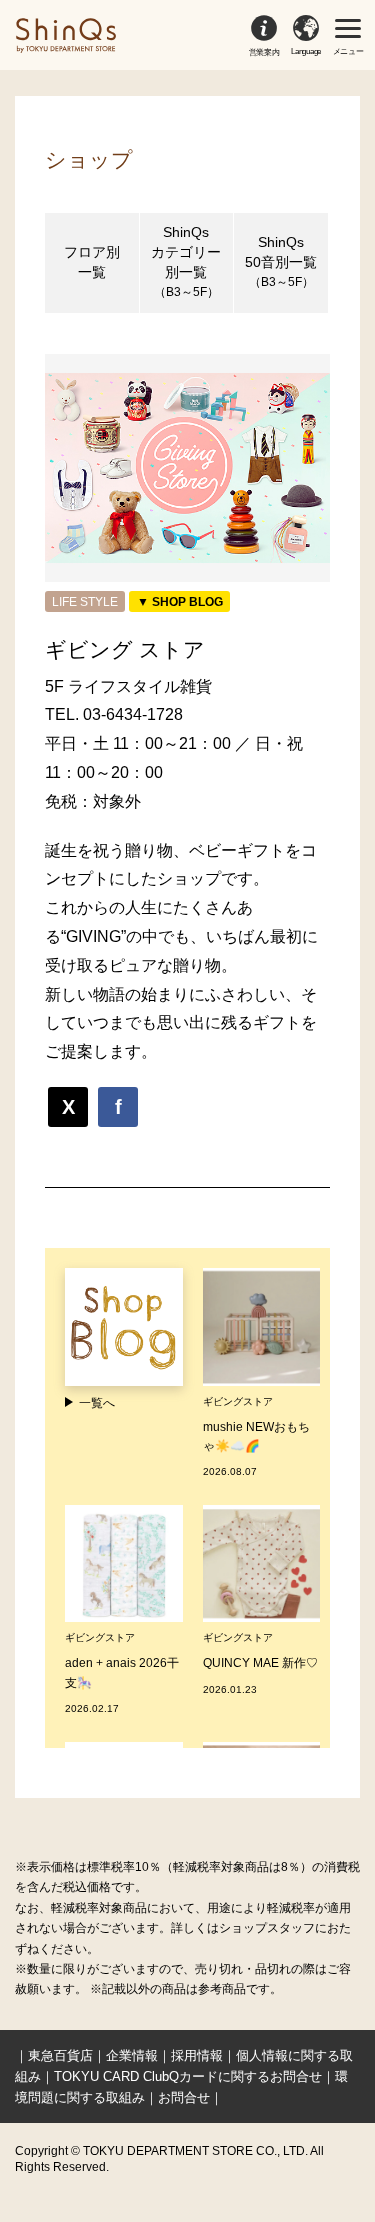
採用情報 (197, 2055)
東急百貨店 (60, 2055)
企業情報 (132, 2055)
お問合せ (184, 2097)
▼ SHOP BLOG (180, 602)
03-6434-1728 (133, 714)
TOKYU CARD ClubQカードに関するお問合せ (188, 2076)
